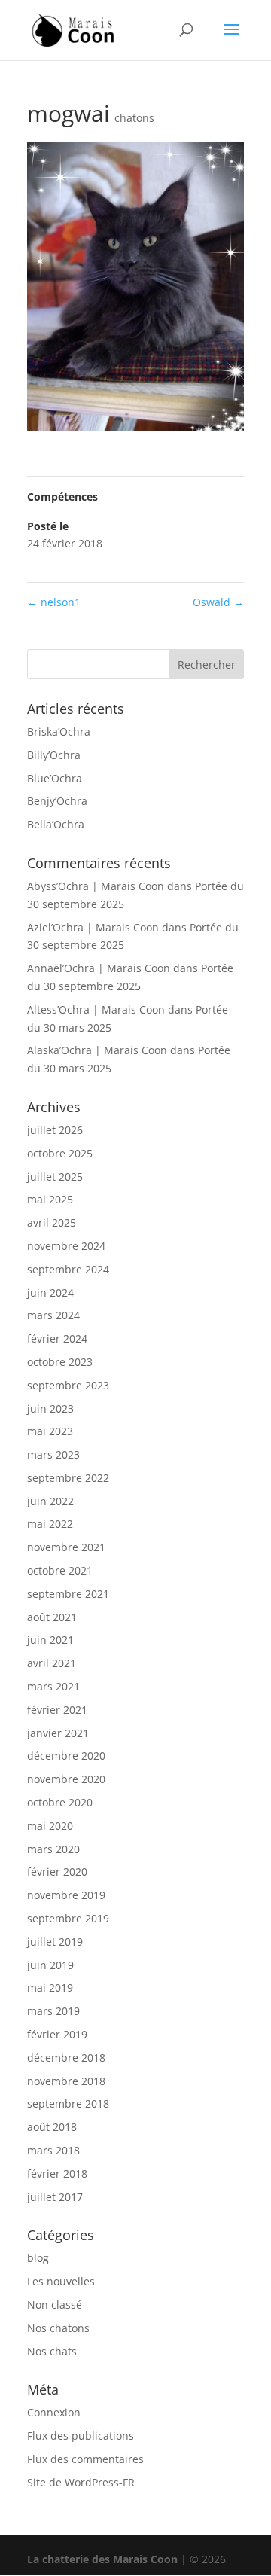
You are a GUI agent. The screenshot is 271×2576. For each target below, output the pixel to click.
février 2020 (57, 1872)
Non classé (55, 2305)
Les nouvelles (61, 2281)
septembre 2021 (68, 1594)
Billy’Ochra (54, 755)
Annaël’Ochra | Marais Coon (99, 968)
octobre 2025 (60, 1153)
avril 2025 (52, 1222)
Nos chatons (58, 2328)
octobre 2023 (60, 1362)
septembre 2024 (68, 1269)
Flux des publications (81, 2436)
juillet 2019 (55, 1942)
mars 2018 (53, 2150)
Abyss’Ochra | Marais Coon (96, 886)
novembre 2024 (66, 1246)
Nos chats (52, 2351)
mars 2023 (53, 1454)
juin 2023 (50, 1408)
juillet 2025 (55, 1177)
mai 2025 (50, 1199)
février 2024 (57, 1338)
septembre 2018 (68, 2103)
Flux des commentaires (85, 2459)
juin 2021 (50, 1640)
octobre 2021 (60, 1570)
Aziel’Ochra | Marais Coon (93, 927)
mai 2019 (50, 1988)
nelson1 (54, 602)
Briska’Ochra (59, 732)
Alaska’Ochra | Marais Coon (97, 1050)
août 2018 (52, 2127)
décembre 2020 (66, 1756)
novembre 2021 (66, 1547)
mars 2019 (53, 2011)
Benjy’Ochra (57, 801)
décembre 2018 (66, 2058)
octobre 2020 (60, 1802)
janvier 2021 (58, 1733)
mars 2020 (53, 1849)
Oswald (218, 602)
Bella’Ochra (56, 824)
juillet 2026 (55, 1130)
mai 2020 (50, 1826)
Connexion (54, 2412)
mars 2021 (53, 1686)
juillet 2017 (55, 2197)
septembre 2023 (68, 1385)
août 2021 (52, 1617)
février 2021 (57, 1710)
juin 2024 (50, 1293)
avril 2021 (52, 1663)
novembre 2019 (66, 1895)
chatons (134, 118)
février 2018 (57, 2174)
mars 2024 (53, 1315)
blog (38, 2258)
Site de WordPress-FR (81, 2482)
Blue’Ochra (55, 778)
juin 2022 (50, 1501)
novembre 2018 (66, 2081)
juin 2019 (50, 1965)
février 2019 (57, 2034)
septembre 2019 (68, 1918)
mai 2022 (50, 1524)
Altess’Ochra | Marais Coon (96, 1009)
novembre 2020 (66, 1779)
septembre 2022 (68, 1478)
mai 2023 (50, 1431)
